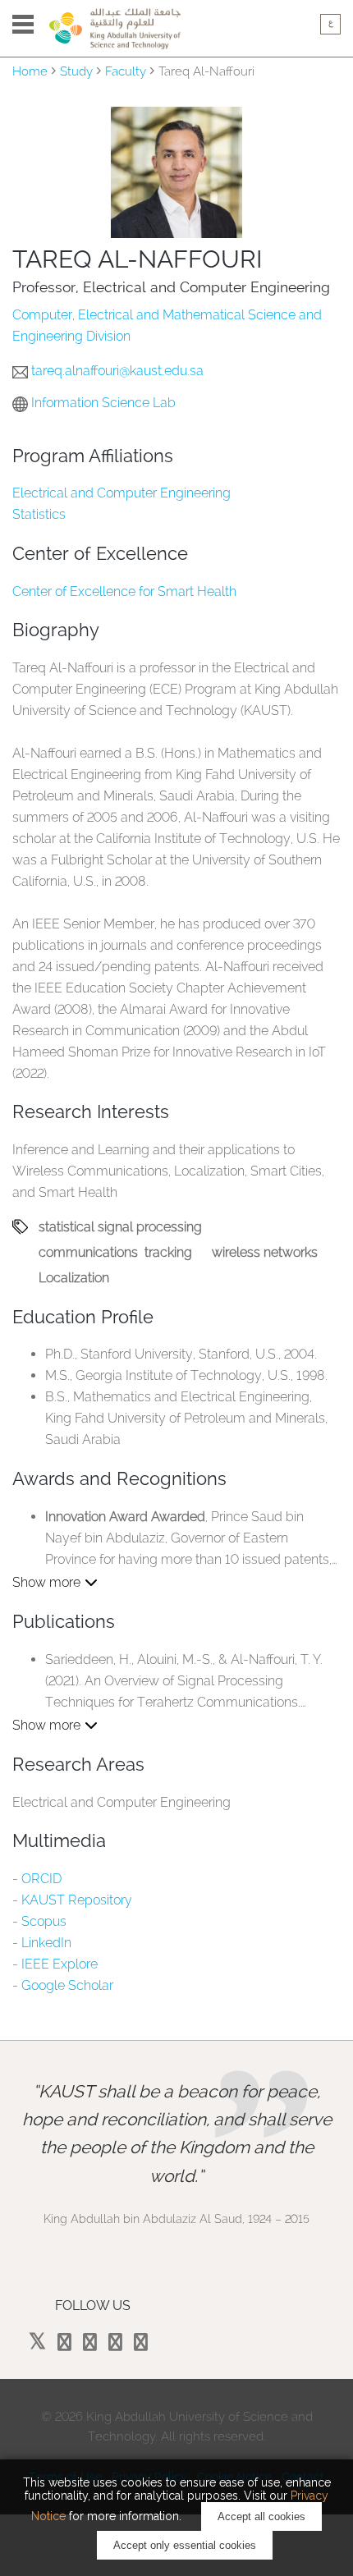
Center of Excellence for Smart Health (124, 591)
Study (76, 71)
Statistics (39, 514)
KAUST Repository (77, 1900)
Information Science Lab (103, 403)
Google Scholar (67, 1985)
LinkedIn (46, 1943)
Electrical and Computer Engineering (121, 493)
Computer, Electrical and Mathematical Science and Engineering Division (167, 325)
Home (30, 71)
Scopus (44, 1921)
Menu (23, 24)
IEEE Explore (60, 1964)
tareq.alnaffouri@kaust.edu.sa (117, 371)
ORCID (41, 1879)
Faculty (126, 71)
